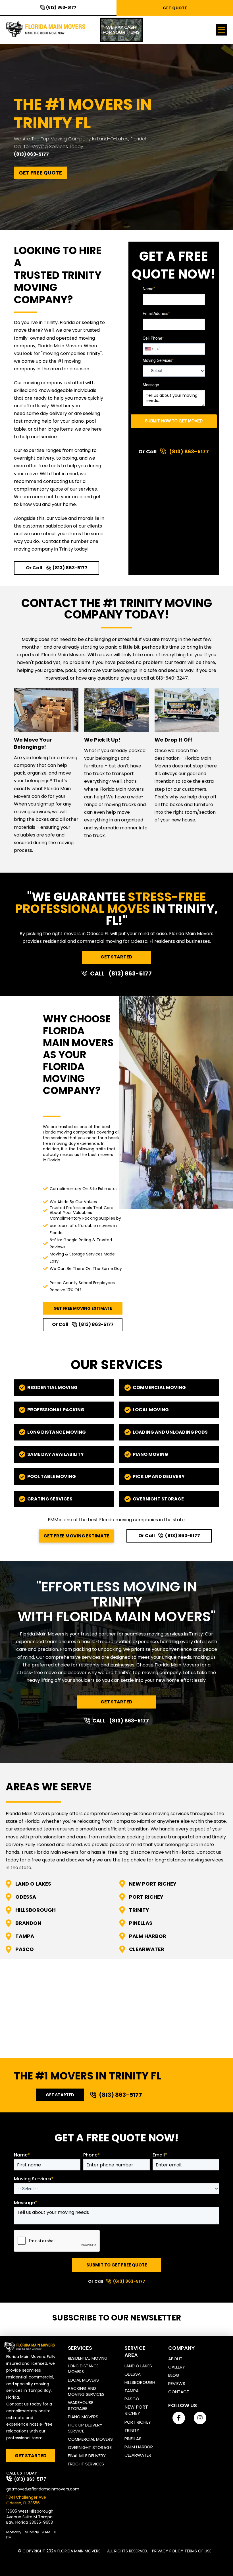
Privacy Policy (168, 2551)
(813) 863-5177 (31, 154)
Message (151, 385)
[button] (222, 30)
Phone (91, 2155)
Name (149, 289)
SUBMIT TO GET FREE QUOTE (117, 2265)
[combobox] (149, 349)
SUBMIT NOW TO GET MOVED (174, 421)
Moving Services (158, 361)
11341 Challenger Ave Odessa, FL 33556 (26, 2500)
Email (160, 2155)
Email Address (156, 314)
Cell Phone (153, 339)
